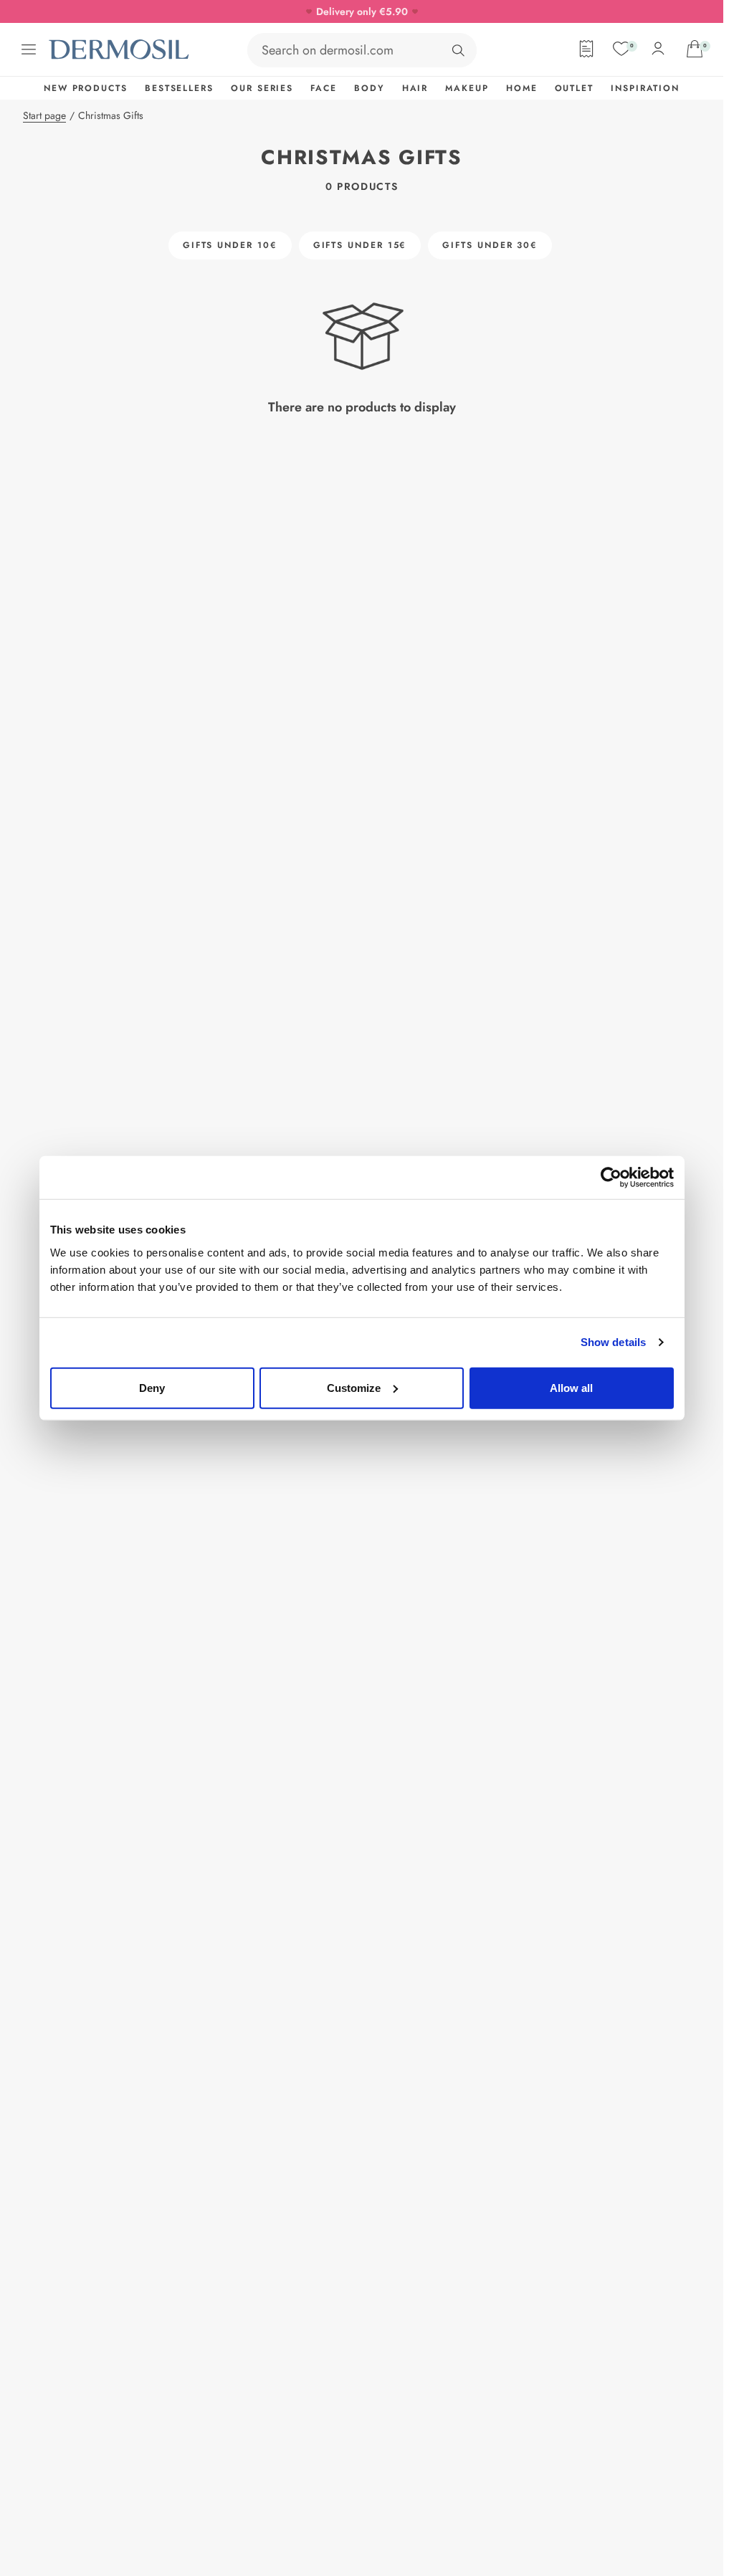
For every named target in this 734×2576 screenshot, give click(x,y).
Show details (613, 1342)
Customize (354, 1387)
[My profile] (658, 49)
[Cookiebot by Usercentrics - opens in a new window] (611, 1178)
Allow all (571, 1387)
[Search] (458, 50)
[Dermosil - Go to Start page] (120, 49)
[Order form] (586, 49)
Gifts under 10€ (230, 245)
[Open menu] (29, 49)
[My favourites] (621, 49)
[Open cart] (695, 49)
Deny (152, 1387)
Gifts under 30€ (490, 245)
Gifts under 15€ (360, 245)
